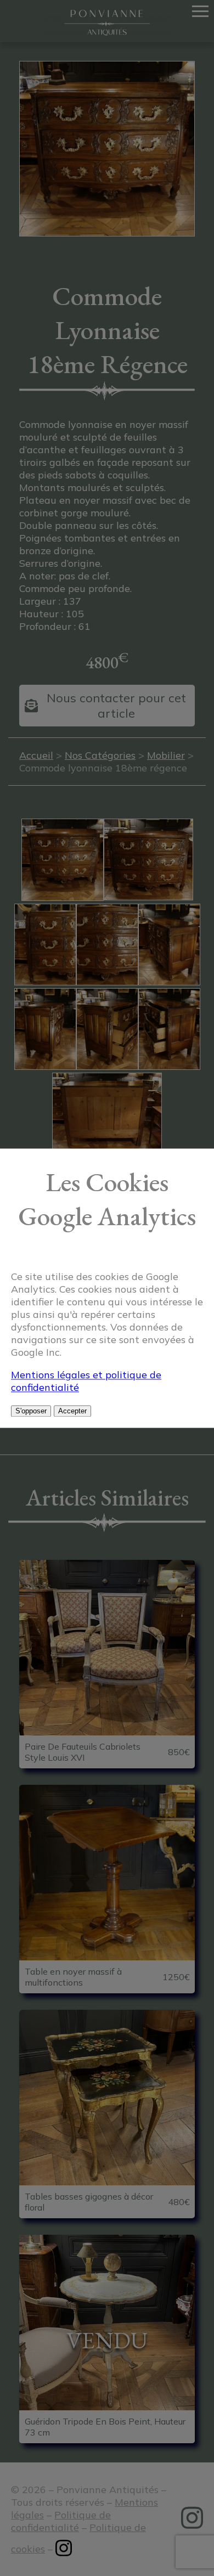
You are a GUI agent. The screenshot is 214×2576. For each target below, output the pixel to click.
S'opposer (31, 1411)
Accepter (72, 1411)
